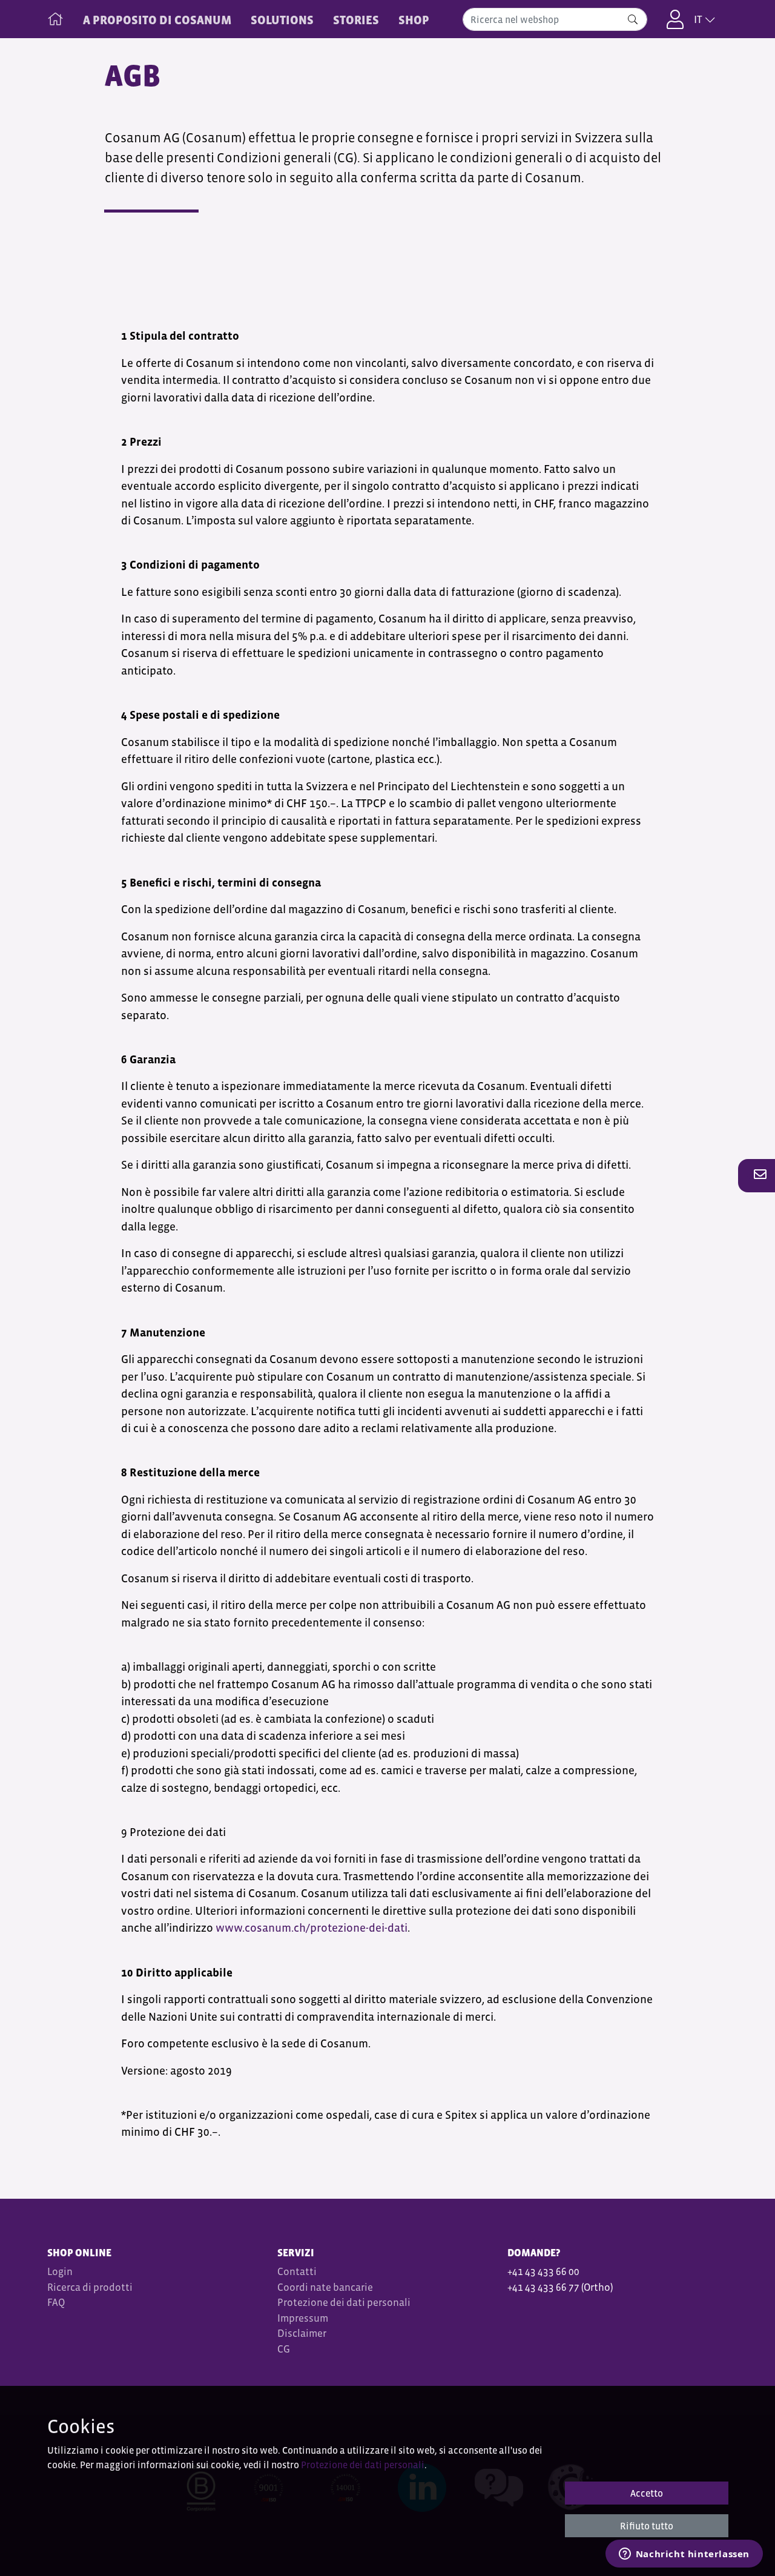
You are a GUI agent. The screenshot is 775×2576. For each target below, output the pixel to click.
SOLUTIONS (282, 20)
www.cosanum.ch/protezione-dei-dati (312, 1928)
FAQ (56, 2303)
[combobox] (555, 19)
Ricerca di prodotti (90, 2287)
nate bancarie (341, 2287)
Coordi (293, 2287)
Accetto (647, 2493)
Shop (414, 20)
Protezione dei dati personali (344, 2303)
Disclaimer (302, 2333)
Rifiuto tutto (647, 2526)
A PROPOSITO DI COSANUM (157, 20)
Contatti (297, 2272)
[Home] (55, 16)
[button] (757, 1175)
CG (285, 2349)
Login (60, 2272)
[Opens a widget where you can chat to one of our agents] (684, 2555)
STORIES (356, 20)
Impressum (303, 2318)
